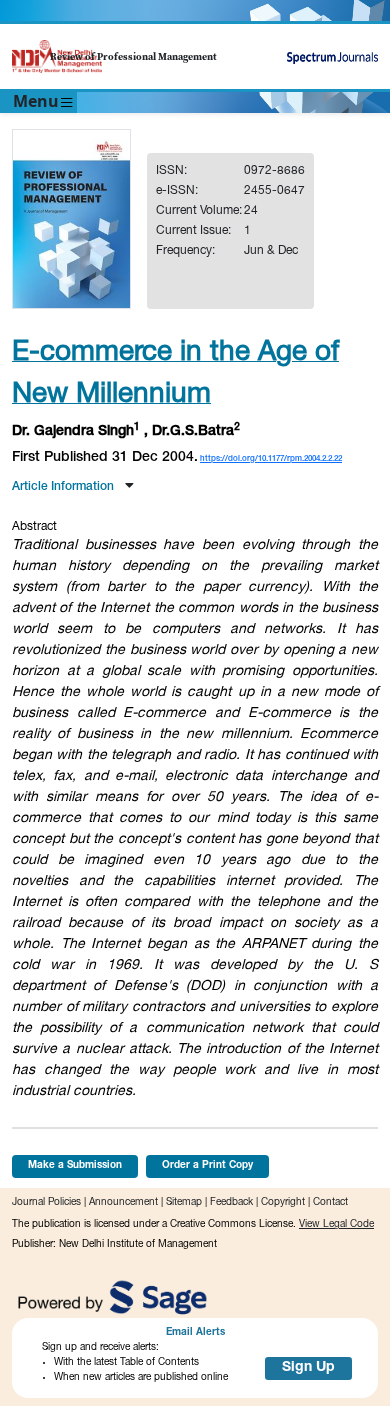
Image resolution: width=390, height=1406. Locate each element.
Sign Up (308, 1368)
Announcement (123, 1203)
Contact (330, 1203)
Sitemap (184, 1203)
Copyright (283, 1203)
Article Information (64, 487)
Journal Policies (46, 1203)
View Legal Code (336, 1225)
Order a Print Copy (207, 1166)
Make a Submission (75, 1166)
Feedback (231, 1203)
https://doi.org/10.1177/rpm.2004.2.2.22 (271, 459)
